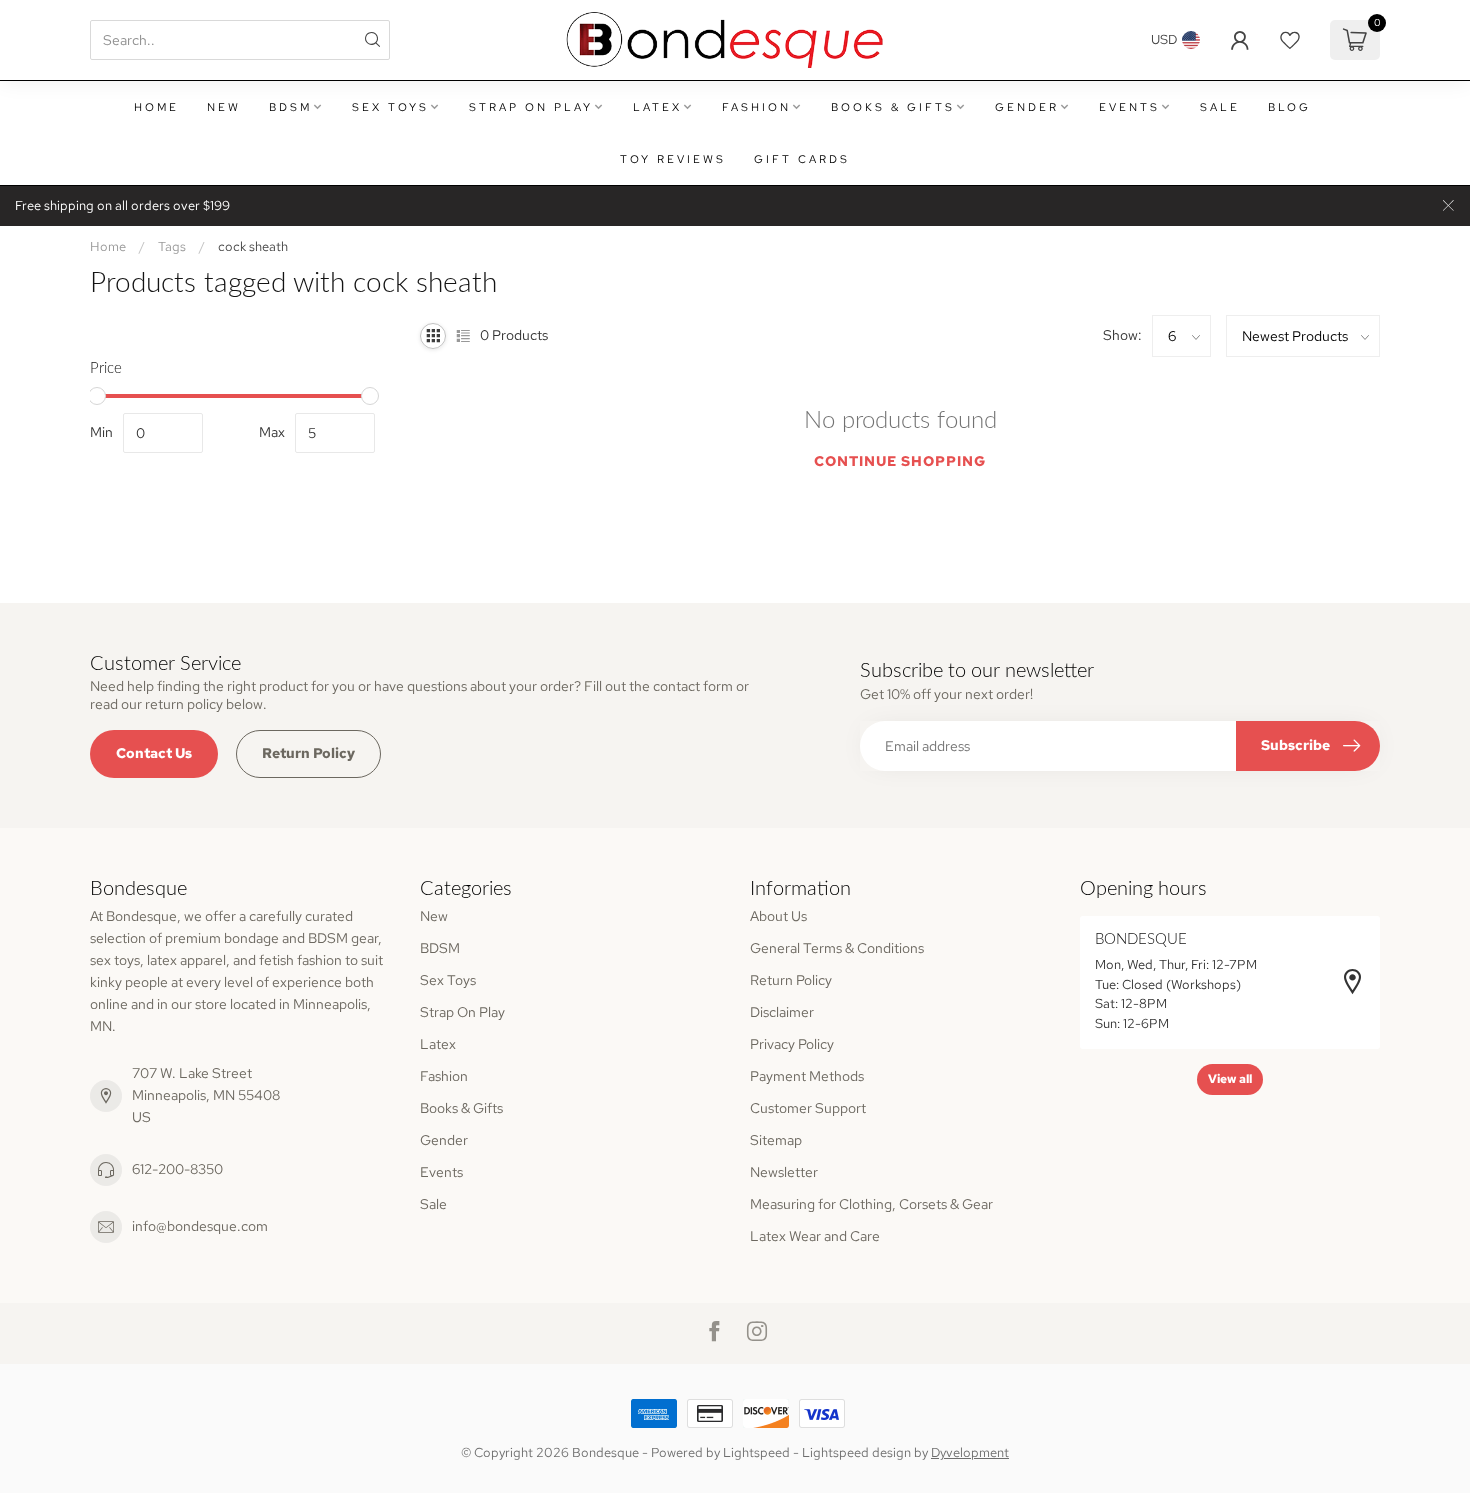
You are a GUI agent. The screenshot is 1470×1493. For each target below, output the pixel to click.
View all (1230, 1079)
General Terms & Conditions (837, 948)
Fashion (756, 107)
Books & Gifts (893, 107)
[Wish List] (1290, 40)
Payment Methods (807, 1076)
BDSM (290, 107)
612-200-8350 (177, 1169)
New (224, 107)
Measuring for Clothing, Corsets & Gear (871, 1204)
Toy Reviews (673, 159)
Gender (1027, 107)
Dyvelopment (970, 1452)
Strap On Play (531, 107)
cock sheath (253, 246)
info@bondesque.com (200, 1226)
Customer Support (808, 1108)
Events (1129, 107)
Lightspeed (756, 1452)
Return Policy (308, 753)
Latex (657, 107)
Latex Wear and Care (815, 1236)
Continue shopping (900, 461)
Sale (1220, 107)
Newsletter (784, 1172)
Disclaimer (782, 1012)
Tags (172, 246)
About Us (778, 916)
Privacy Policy (792, 1044)
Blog (1289, 107)
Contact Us (154, 753)
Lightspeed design (856, 1452)
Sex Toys (390, 107)
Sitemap (776, 1140)
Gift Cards (802, 159)
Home (156, 107)
